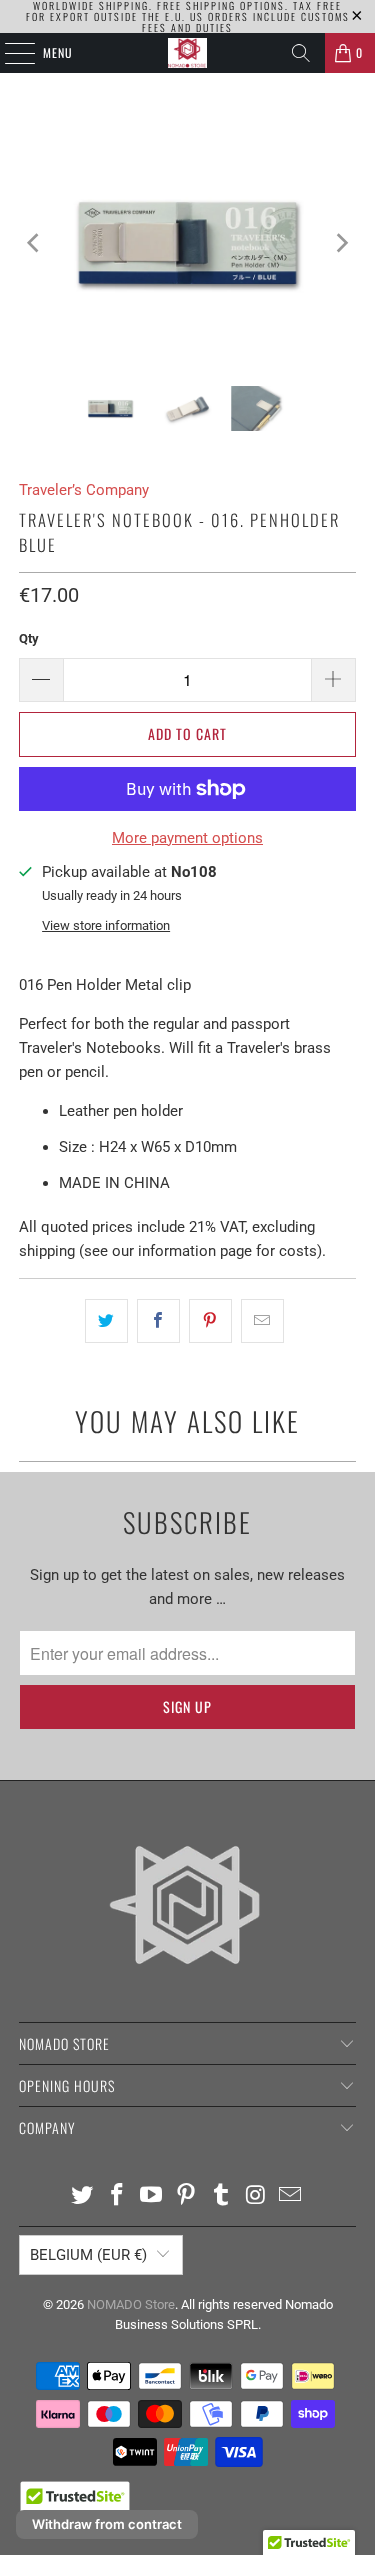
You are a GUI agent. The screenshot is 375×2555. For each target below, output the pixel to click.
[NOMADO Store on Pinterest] (187, 2196)
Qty (29, 638)
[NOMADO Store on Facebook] (117, 2196)
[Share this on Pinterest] (210, 1321)
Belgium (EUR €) (88, 2255)
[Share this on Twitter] (106, 1321)
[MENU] (9, 53)
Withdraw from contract (107, 2524)
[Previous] (34, 243)
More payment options (187, 838)
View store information (106, 925)
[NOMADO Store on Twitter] (83, 2196)
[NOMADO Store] (188, 53)
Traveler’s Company (84, 490)
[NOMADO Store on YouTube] (152, 2196)
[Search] (301, 53)
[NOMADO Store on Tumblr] (221, 2196)
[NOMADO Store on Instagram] (256, 2196)
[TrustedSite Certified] (75, 2504)
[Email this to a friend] (262, 1321)
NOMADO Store (131, 2304)
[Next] (341, 243)
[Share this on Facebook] (158, 1321)
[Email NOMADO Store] (291, 2196)
